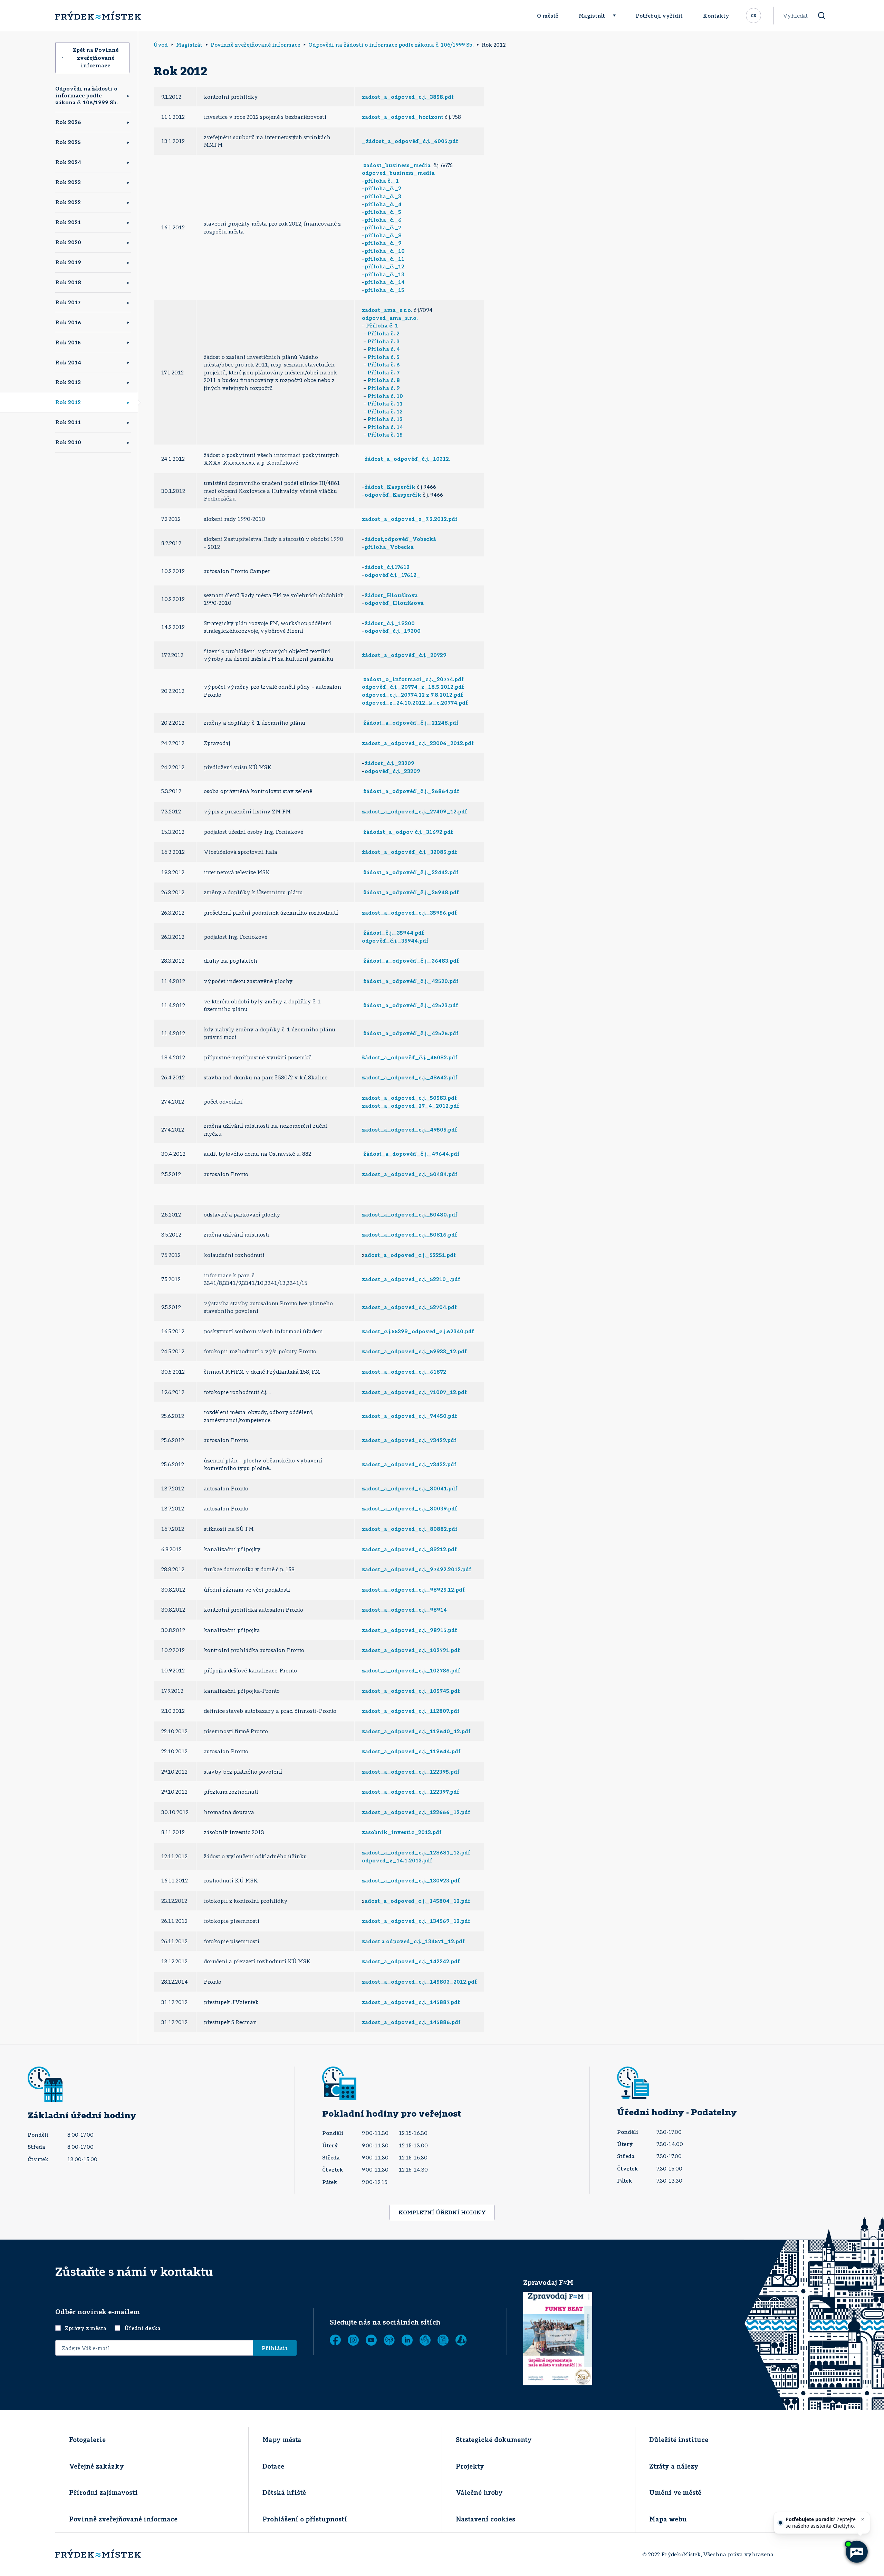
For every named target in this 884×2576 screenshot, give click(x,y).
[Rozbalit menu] (617, 16)
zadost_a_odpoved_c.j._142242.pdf (411, 1961)
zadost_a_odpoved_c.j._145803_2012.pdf (419, 1982)
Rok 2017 (68, 302)
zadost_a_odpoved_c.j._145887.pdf (411, 2002)
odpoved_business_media (398, 173)
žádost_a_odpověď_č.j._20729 (404, 655)
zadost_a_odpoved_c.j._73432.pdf (409, 1464)
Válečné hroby (479, 2492)
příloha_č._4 (383, 204)
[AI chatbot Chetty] (857, 2552)
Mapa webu (668, 2519)
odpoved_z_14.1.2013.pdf (397, 1860)
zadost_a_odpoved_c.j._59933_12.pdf (414, 1351)
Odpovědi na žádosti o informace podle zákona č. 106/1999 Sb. (87, 95)
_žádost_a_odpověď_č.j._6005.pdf (410, 141)
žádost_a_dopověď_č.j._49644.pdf (411, 1154)
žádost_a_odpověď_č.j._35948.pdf (411, 892)
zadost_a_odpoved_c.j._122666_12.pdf (416, 1812)
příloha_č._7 (383, 227)
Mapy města (282, 2440)
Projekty (470, 2466)
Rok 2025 (68, 142)
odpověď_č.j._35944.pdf (395, 941)
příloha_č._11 (385, 259)
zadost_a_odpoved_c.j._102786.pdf (411, 1670)
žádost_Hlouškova (391, 595)
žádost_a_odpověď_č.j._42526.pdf (411, 1033)
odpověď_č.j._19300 (393, 631)
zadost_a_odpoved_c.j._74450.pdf (410, 1416)
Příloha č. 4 (384, 349)
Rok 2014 (68, 362)
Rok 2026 (68, 122)
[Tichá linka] (425, 2340)
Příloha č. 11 (385, 403)
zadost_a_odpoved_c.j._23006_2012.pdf (418, 743)
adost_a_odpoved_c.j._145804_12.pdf (417, 1901)
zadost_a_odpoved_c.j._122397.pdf (411, 1792)
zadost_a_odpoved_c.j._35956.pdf (409, 913)
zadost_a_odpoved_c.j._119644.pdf (411, 1751)
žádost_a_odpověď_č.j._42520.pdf (411, 981)
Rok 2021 (68, 222)
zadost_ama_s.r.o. (387, 310)
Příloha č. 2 (383, 333)
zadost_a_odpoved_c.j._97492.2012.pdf (417, 1569)
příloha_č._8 (383, 235)
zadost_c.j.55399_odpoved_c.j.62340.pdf (418, 1331)
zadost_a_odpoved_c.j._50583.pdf (409, 1098)
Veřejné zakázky (97, 2466)
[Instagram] (353, 2340)
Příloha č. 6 (384, 364)
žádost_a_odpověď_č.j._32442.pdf (411, 872)
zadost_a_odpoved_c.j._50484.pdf (410, 1174)
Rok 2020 (68, 242)
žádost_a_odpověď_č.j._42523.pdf (411, 1005)
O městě (547, 16)
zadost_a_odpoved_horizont (403, 117)
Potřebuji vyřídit (659, 16)
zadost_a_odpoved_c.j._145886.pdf (411, 2022)
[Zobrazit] (443, 2340)
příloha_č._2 (383, 188)
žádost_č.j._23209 (390, 763)
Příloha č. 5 (383, 357)
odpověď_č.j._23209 (392, 771)
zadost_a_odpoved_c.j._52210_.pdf (411, 1279)
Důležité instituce (679, 2440)
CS (753, 15)
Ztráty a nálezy (674, 2466)
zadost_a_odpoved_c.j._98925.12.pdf (413, 1590)
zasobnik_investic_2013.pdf (402, 1832)
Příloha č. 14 (385, 427)
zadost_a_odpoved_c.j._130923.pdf (411, 1880)
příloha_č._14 (385, 282)
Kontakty (716, 16)
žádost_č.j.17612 (387, 567)
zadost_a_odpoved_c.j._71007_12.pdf (414, 1392)
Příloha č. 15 (384, 435)
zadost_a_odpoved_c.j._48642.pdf (410, 1077)
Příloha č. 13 (385, 419)
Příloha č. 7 (383, 372)
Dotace (273, 2466)
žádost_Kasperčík (390, 487)
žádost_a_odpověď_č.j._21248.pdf (411, 723)
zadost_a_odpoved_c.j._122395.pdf (411, 1772)
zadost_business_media (397, 165)
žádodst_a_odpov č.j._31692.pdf (408, 832)
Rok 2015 (68, 342)
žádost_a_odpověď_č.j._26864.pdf (411, 791)
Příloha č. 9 (383, 388)
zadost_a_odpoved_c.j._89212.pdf (409, 1549)
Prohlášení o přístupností (305, 2519)
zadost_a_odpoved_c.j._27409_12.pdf (415, 811)
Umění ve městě (675, 2492)
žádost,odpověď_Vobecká (400, 539)
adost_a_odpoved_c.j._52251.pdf (410, 1255)
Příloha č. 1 (382, 325)
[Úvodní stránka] (98, 16)
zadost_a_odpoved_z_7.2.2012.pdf (410, 519)
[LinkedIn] (407, 2340)
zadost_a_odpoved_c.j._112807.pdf (411, 1711)
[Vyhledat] (822, 16)
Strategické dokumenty (494, 2440)
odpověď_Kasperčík (393, 495)
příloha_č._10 (385, 251)
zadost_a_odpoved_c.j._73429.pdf (409, 1440)
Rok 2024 (68, 162)
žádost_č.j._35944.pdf (394, 933)
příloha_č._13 (385, 274)
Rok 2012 (68, 402)
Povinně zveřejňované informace (123, 2519)
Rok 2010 (68, 442)
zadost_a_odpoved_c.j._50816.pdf (410, 1234)
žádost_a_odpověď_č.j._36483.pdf (411, 961)
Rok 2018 (68, 282)
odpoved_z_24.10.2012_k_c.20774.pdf (415, 703)
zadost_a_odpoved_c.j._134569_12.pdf (416, 1921)
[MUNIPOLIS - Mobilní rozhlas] (389, 2340)
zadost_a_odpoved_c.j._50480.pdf (410, 1214)
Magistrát (592, 16)
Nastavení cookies (486, 2519)
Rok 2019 (68, 262)
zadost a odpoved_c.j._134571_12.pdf (413, 1941)
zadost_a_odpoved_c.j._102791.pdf (411, 1650)
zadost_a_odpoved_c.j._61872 (404, 1372)
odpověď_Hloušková (394, 603)
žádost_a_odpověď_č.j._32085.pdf (410, 852)
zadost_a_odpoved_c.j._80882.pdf (410, 1529)
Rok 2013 (68, 382)
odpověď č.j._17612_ (392, 575)
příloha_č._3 (383, 196)
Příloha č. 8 (384, 380)
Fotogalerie (87, 2440)
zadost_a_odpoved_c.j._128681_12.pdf (416, 1852)
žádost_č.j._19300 (390, 623)
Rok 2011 (68, 422)
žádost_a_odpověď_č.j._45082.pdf (410, 1057)
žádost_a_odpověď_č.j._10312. (407, 459)
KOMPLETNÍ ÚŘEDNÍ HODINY (442, 2212)
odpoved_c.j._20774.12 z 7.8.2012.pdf (412, 695)
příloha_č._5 (383, 212)
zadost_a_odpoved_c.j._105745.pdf (411, 1691)
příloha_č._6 (383, 220)
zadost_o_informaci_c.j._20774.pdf (414, 679)
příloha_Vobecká (389, 547)
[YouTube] (371, 2340)
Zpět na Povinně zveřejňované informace (96, 58)
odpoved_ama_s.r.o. (390, 318)
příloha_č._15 (385, 290)
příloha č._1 (382, 181)
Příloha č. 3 (383, 341)
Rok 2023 (68, 182)
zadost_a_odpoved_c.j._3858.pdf (408, 97)
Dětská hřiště (284, 2492)
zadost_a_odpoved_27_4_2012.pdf (411, 1106)
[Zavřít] (863, 2519)
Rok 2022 (68, 202)
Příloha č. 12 (385, 411)
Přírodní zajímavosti (103, 2492)
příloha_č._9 (383, 243)
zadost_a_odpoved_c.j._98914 (404, 1610)
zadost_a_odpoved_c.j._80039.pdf (410, 1508)
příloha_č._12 (385, 266)
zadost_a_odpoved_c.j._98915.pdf (410, 1630)
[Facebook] (335, 2340)
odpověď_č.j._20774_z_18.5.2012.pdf (413, 687)
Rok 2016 (68, 322)
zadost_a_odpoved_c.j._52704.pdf (409, 1307)
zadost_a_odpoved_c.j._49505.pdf (410, 1129)
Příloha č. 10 (385, 396)
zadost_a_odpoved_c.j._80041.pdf (410, 1488)
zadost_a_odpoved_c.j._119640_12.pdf (416, 1731)
